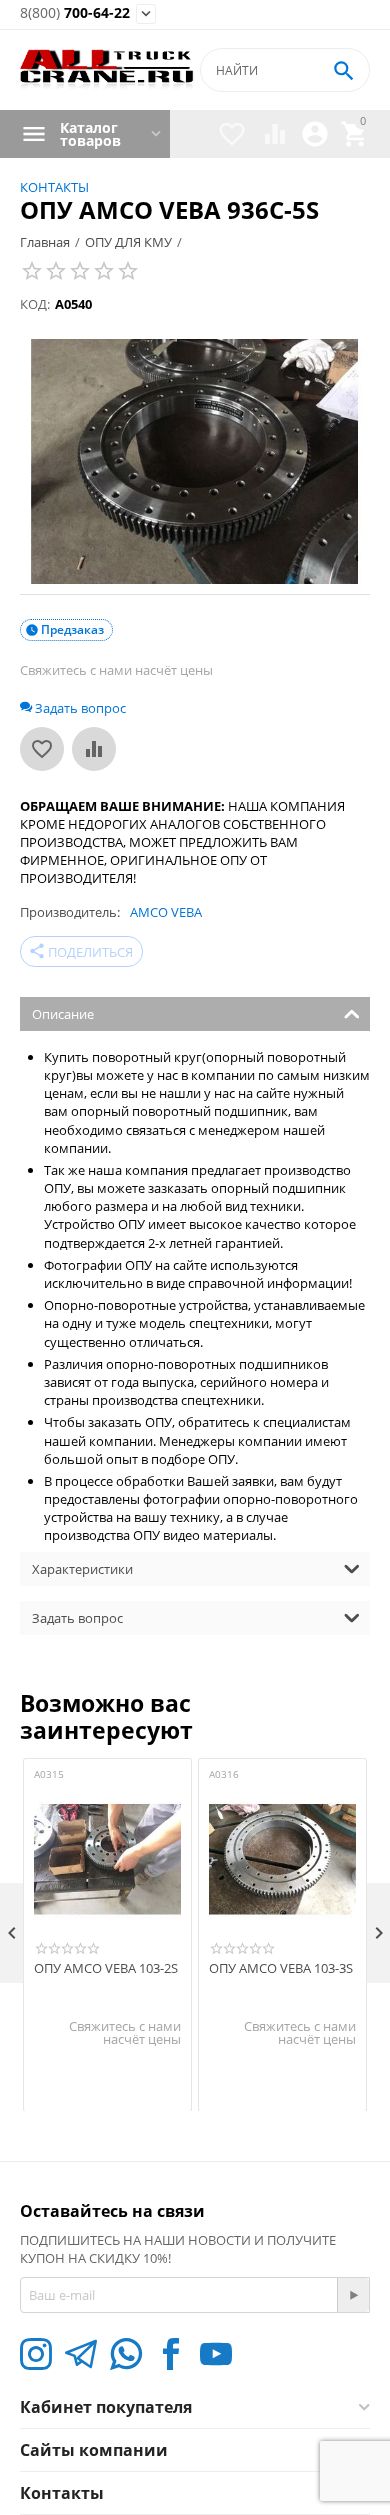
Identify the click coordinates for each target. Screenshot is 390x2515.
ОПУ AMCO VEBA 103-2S (106, 1969)
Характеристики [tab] (82, 1569)
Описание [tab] (63, 1014)
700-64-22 (75, 13)
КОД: (35, 304)
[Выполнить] (353, 2295)
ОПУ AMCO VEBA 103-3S (281, 1969)
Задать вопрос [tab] (77, 1618)
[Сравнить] (94, 749)
